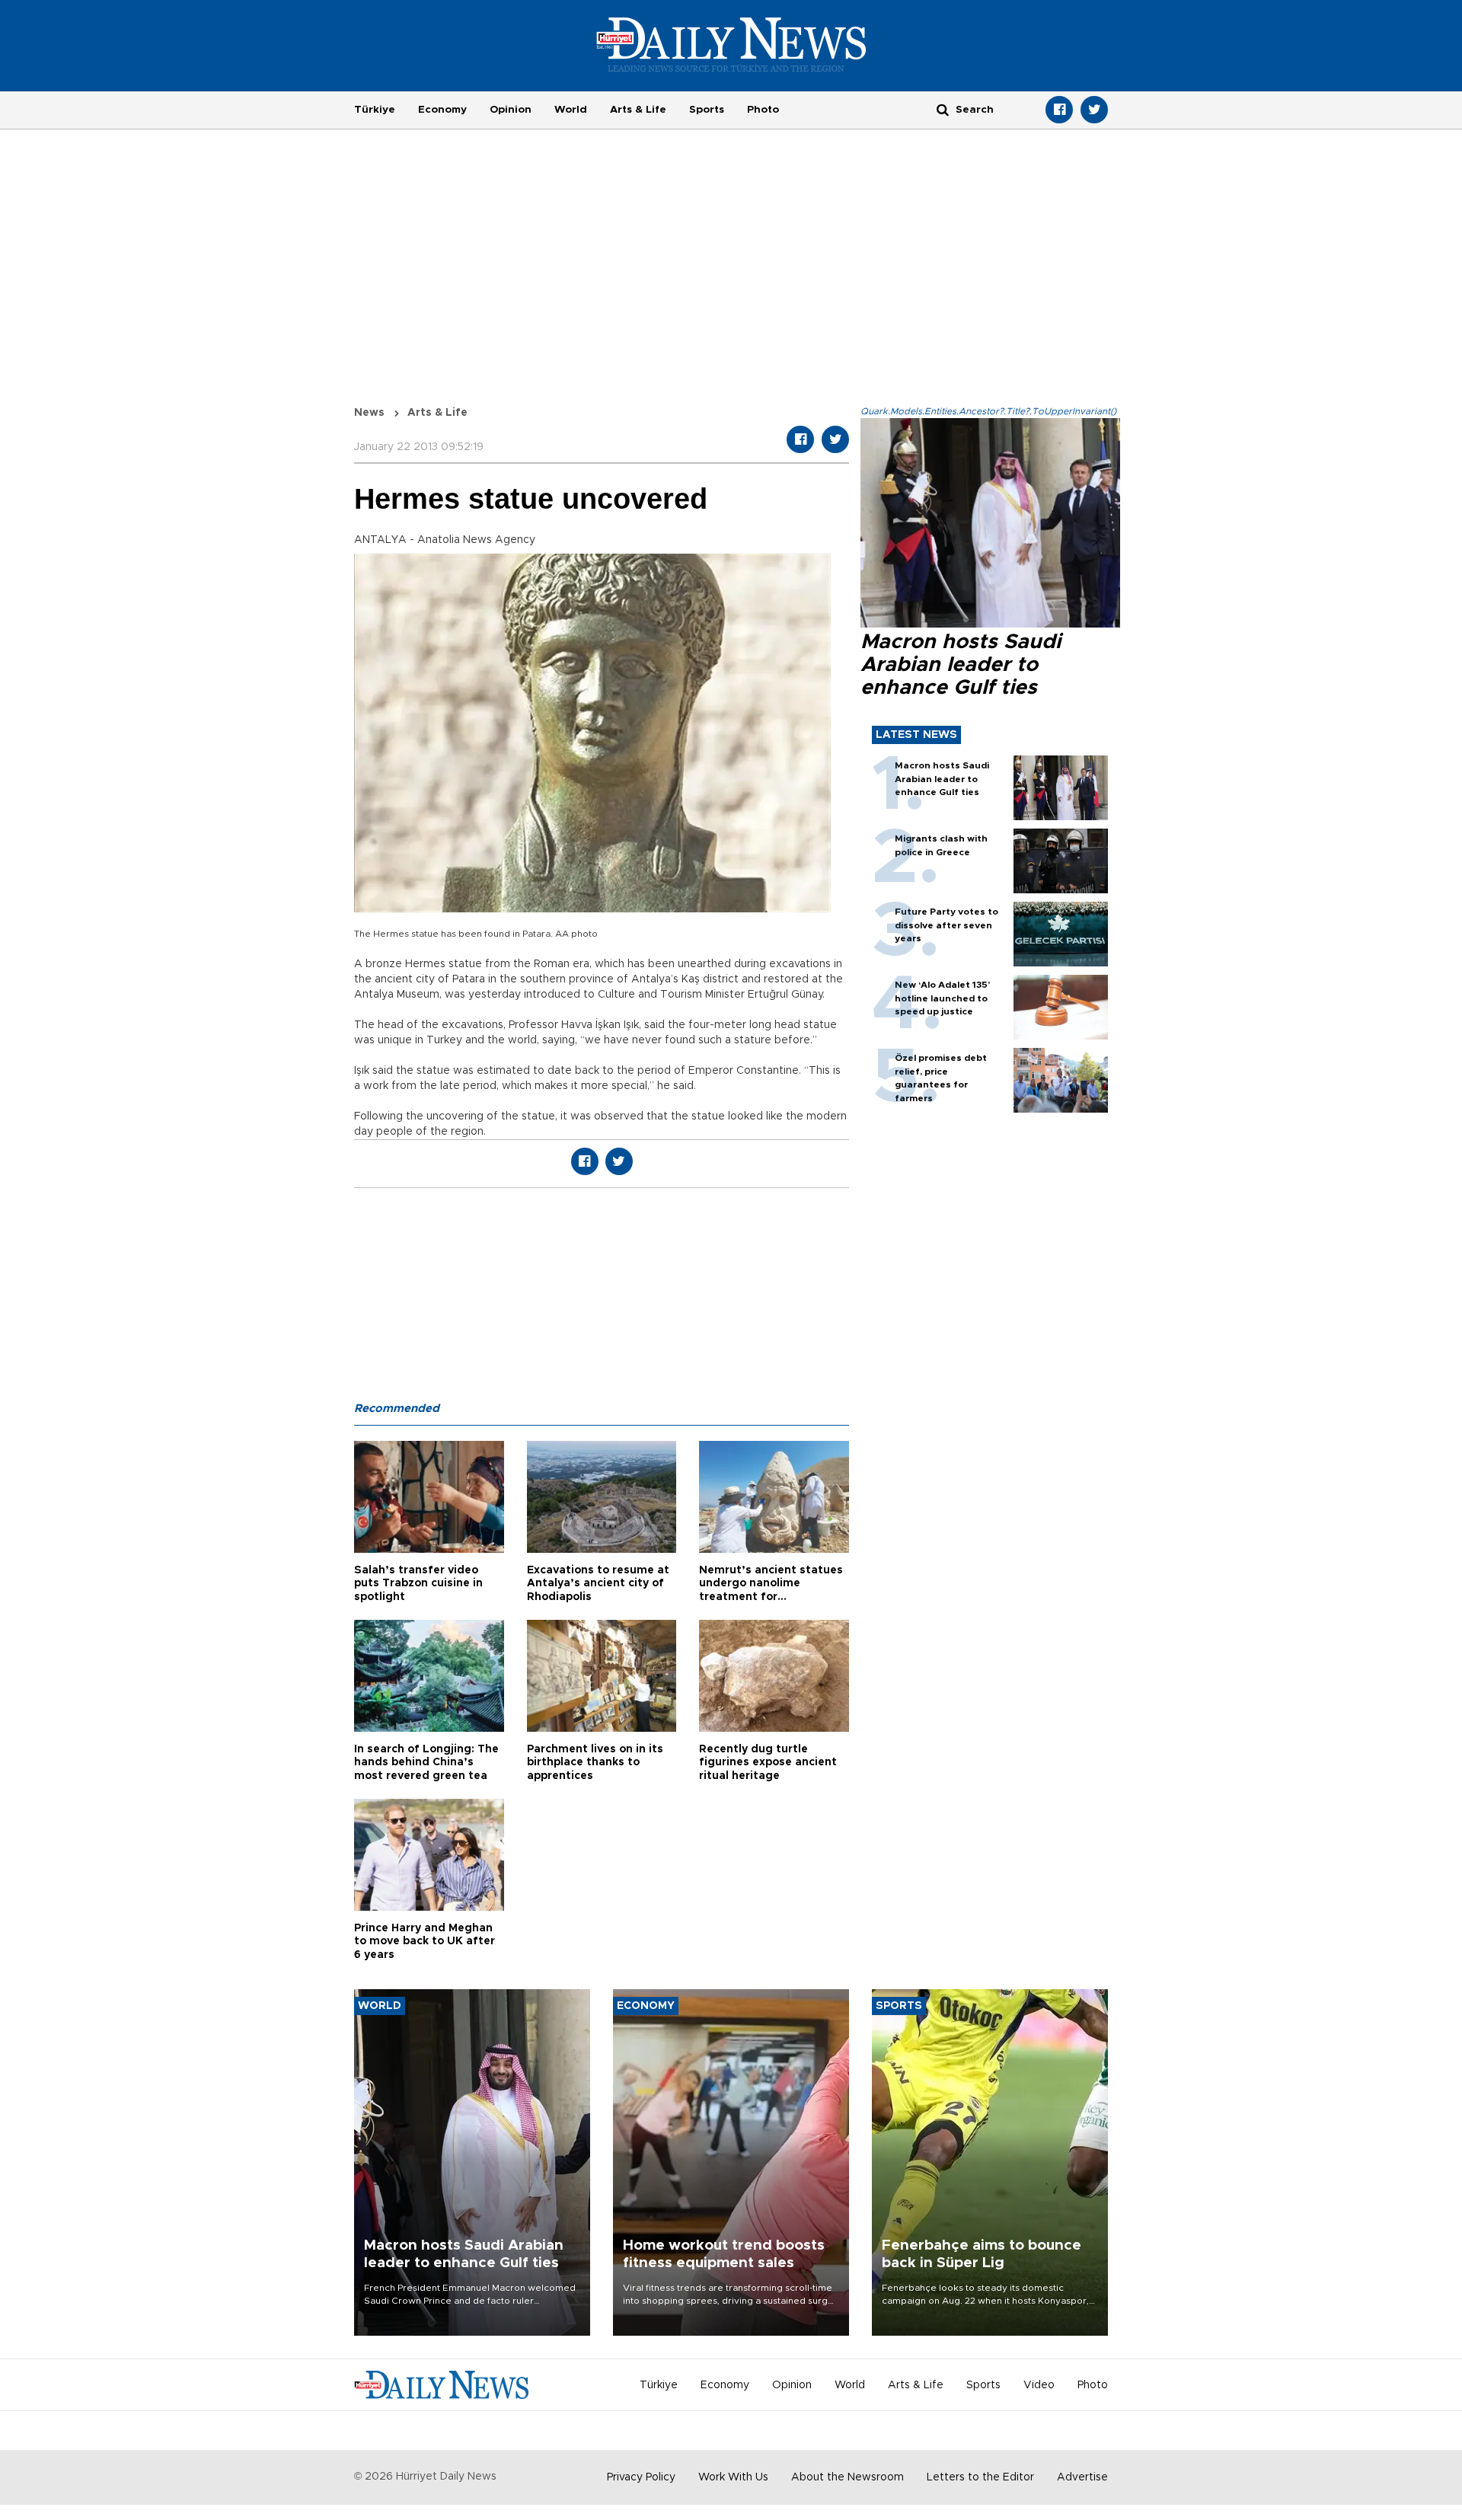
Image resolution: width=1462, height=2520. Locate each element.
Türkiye (375, 110)
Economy (442, 110)
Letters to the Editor (980, 2477)
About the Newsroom (848, 2477)
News (369, 413)
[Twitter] (1094, 110)
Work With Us (733, 2477)
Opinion (511, 110)
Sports (707, 110)
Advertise (1082, 2477)
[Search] (943, 109)
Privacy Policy (641, 2477)
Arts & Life (638, 110)
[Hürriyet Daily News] (731, 44)
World (571, 110)
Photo (763, 110)
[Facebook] (1059, 110)
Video (1039, 2385)
